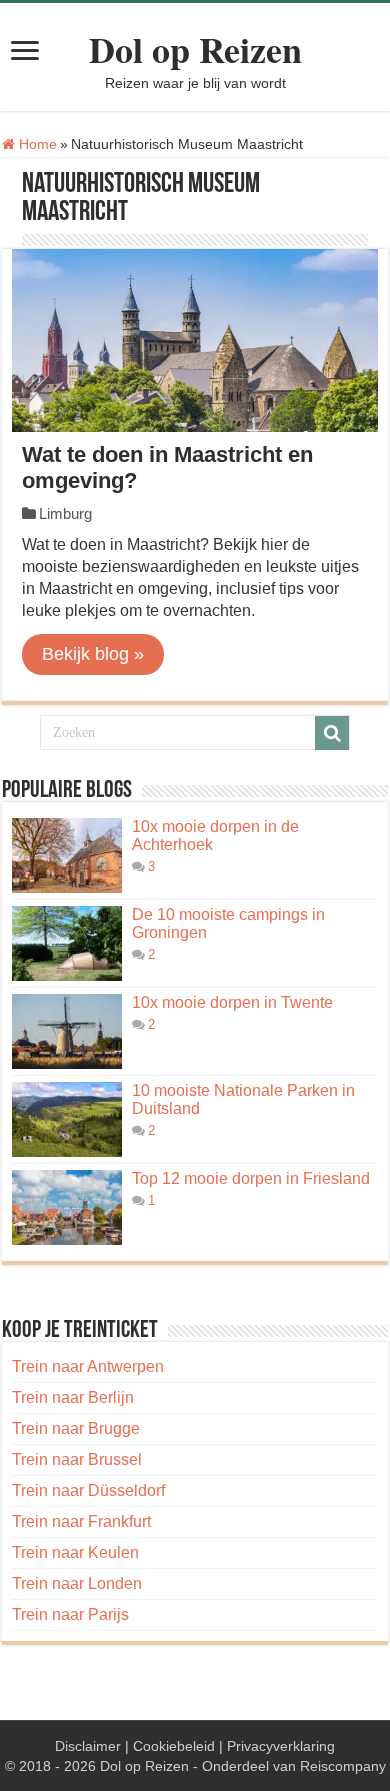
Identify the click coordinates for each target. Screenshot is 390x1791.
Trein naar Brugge (76, 1428)
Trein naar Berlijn (73, 1397)
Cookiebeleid (174, 1746)
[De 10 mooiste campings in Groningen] (67, 943)
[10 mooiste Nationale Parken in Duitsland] (67, 1119)
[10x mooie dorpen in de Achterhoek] (67, 855)
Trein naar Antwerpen (88, 1366)
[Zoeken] (332, 733)
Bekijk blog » (93, 654)
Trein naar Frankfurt (81, 1521)
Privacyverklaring (281, 1746)
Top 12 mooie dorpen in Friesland (251, 1178)
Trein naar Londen (77, 1583)
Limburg (65, 513)
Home (36, 144)
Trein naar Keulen (75, 1552)
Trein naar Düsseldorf (88, 1490)
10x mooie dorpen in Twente (232, 1002)
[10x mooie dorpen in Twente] (67, 1031)
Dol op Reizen (195, 49)
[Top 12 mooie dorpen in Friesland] (67, 1207)
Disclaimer (88, 1746)
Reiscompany (343, 1766)
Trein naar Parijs (70, 1614)
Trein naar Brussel (77, 1459)
